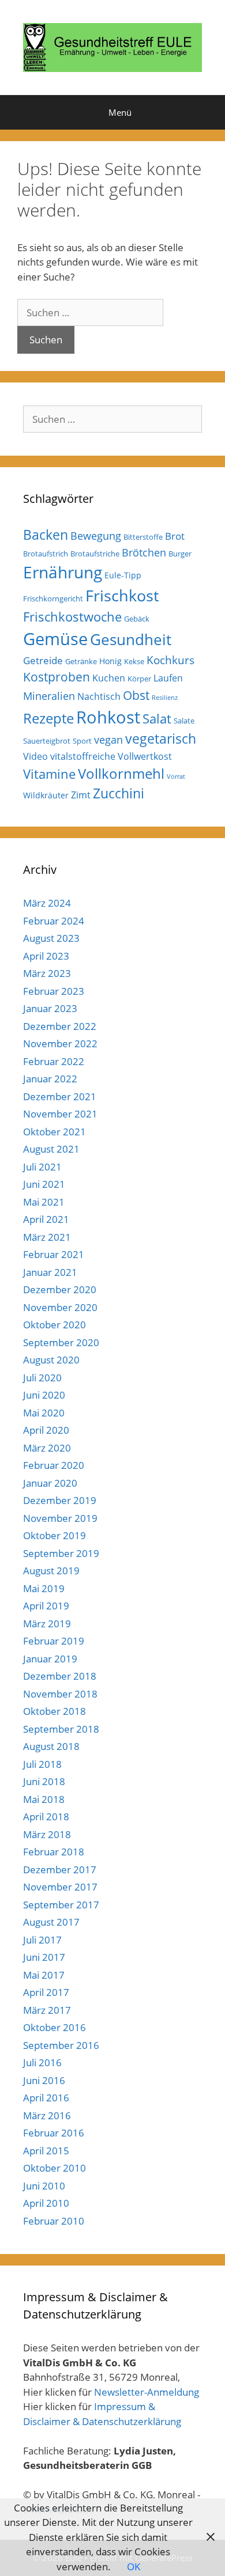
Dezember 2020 (60, 1289)
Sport (82, 741)
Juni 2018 (44, 1781)
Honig (110, 661)
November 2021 (60, 1114)
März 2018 (47, 1834)
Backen (46, 535)
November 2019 (60, 1518)
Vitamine (49, 774)
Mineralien (49, 696)
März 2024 (47, 903)
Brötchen (144, 552)
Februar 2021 (54, 1254)
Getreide (43, 660)
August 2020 (51, 1360)
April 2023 (46, 956)
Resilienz (165, 698)
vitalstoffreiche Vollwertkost (111, 756)
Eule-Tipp (123, 575)
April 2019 (46, 1606)
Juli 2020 (42, 1378)
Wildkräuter (46, 795)
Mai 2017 (44, 1975)
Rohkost (108, 717)
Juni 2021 (44, 1184)
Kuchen (109, 678)
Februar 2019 (54, 1641)
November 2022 (60, 1043)
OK (134, 2566)
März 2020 (47, 1448)
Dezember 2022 (60, 1026)
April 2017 (46, 1992)
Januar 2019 (50, 1659)
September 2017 (61, 1905)
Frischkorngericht (53, 598)
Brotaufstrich (46, 554)
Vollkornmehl (121, 774)
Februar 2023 (54, 991)
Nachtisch (99, 696)
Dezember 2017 (60, 1870)
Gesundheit (131, 639)
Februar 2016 (54, 2133)
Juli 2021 (42, 1167)
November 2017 (60, 1887)
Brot (175, 536)
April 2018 (46, 1817)
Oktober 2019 (55, 1535)
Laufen (168, 678)
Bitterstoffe (143, 537)
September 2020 (61, 1342)
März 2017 (47, 2010)
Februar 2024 (54, 921)
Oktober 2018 (55, 1711)
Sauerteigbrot (47, 741)
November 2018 (60, 1694)
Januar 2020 (50, 1483)
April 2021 (46, 1219)
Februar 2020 (54, 1465)
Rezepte (48, 718)
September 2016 (61, 2045)
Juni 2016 (44, 2080)
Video (35, 756)
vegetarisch (161, 739)
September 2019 (61, 1553)
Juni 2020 (44, 1395)
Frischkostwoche (72, 617)
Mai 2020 (44, 1413)
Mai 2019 (44, 1588)
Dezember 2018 (60, 1676)
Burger (180, 554)
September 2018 (61, 1729)
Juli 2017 (42, 1940)
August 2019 (51, 1571)
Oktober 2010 (55, 2168)
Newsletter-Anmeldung (147, 2392)
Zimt (81, 795)
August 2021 (51, 1149)
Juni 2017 (44, 1957)
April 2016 (46, 2098)
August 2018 (51, 1746)
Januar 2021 (50, 1272)
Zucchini (119, 793)
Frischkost (122, 595)
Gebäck (137, 619)
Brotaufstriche (95, 554)
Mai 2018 (44, 1799)
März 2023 (47, 973)
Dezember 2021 (60, 1096)
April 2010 (46, 2203)
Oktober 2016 (55, 2027)
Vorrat (176, 776)
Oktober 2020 (55, 1325)
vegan (108, 740)
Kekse (134, 661)
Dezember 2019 (60, 1500)
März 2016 (47, 2115)
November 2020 (60, 1307)
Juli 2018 (42, 1764)
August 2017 (51, 1922)
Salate (184, 721)
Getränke (81, 661)
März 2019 (47, 1624)
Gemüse (55, 639)
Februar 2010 (54, 2221)
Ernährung (63, 572)
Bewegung (96, 536)
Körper (139, 679)
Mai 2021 (44, 1202)
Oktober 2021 (55, 1132)
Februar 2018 (54, 1852)
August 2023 (51, 938)
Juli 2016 (42, 2062)
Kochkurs (170, 660)
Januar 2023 (50, 1008)
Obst (136, 695)
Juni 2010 (44, 2186)
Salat (157, 719)
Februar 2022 (54, 1061)
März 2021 (47, 1237)
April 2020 (46, 1430)
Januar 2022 (50, 1079)
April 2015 (46, 2151)
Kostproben (57, 677)
